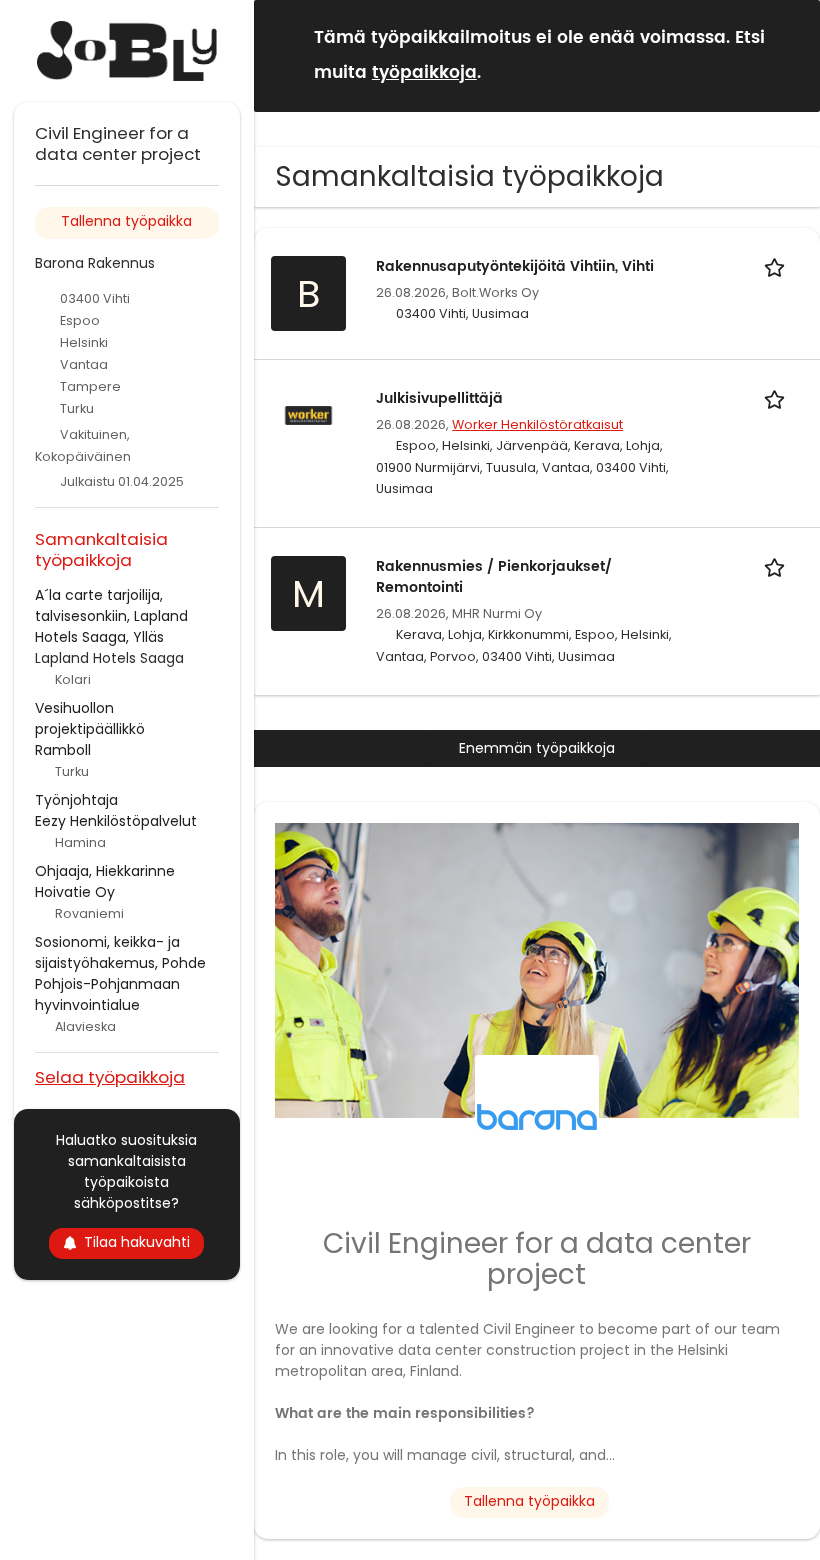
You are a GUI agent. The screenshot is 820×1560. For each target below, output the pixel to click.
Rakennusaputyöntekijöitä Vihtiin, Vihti (515, 266)
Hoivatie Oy (75, 892)
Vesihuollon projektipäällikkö (90, 718)
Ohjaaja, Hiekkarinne (105, 871)
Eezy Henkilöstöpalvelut (116, 821)
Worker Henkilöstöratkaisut (537, 424)
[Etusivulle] (127, 51)
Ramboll (63, 750)
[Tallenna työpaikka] (778, 266)
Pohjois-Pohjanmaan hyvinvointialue (107, 994)
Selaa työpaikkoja (110, 1076)
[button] (789, 54)
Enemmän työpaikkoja (537, 748)
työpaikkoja (424, 73)
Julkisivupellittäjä (439, 398)
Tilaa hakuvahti (137, 1242)
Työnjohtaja (76, 800)
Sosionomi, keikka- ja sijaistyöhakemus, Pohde (120, 952)
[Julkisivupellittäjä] (308, 414)
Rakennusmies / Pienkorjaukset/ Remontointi (494, 577)
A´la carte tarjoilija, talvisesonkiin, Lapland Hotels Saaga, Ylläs (111, 616)
